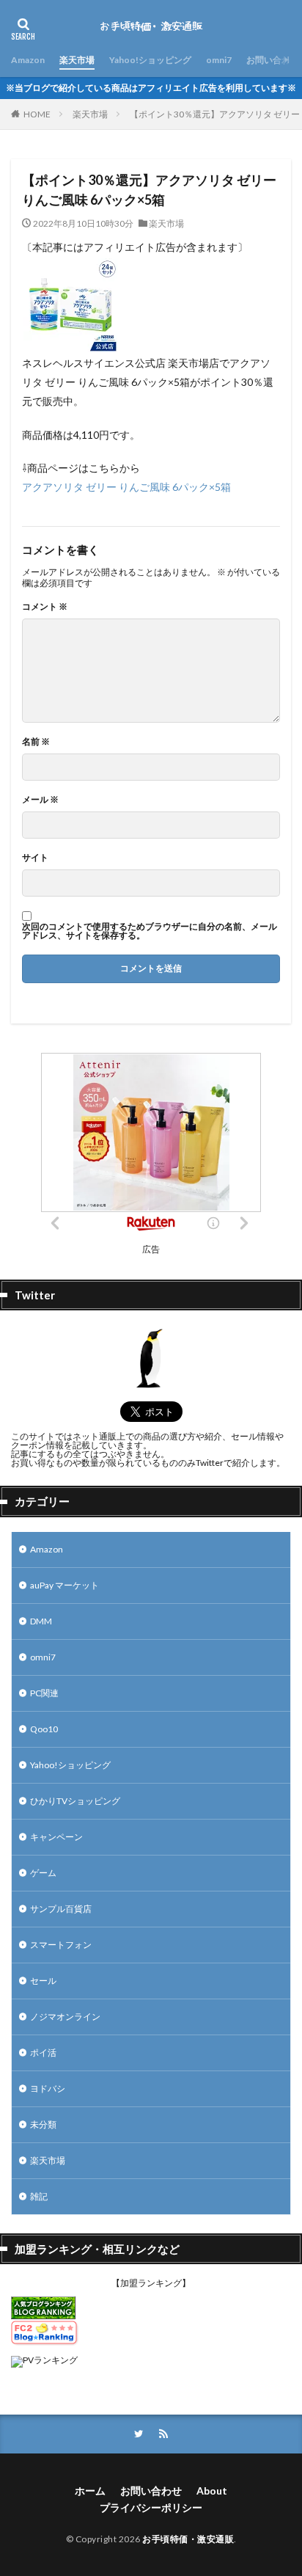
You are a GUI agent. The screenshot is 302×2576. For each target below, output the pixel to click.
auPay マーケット (65, 1585)
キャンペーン (56, 1837)
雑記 (39, 2196)
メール (40, 800)
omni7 (219, 60)
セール (43, 1981)
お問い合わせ (273, 60)
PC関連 (44, 1693)
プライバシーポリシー (151, 2507)
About (212, 2491)
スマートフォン (61, 1945)
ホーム (90, 2491)
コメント (45, 607)
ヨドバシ (48, 2088)
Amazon (28, 60)
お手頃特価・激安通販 (188, 2539)
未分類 (43, 2124)
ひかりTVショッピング (75, 1801)
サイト (35, 858)
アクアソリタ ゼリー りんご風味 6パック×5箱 (126, 487)
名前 (36, 742)
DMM (41, 1621)
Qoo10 (44, 1729)
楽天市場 (77, 60)
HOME (37, 114)
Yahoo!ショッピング (150, 60)
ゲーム (43, 1873)
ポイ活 (43, 2053)
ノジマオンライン (65, 2017)
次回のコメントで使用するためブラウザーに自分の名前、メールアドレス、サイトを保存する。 (150, 931)
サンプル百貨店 (61, 1909)
